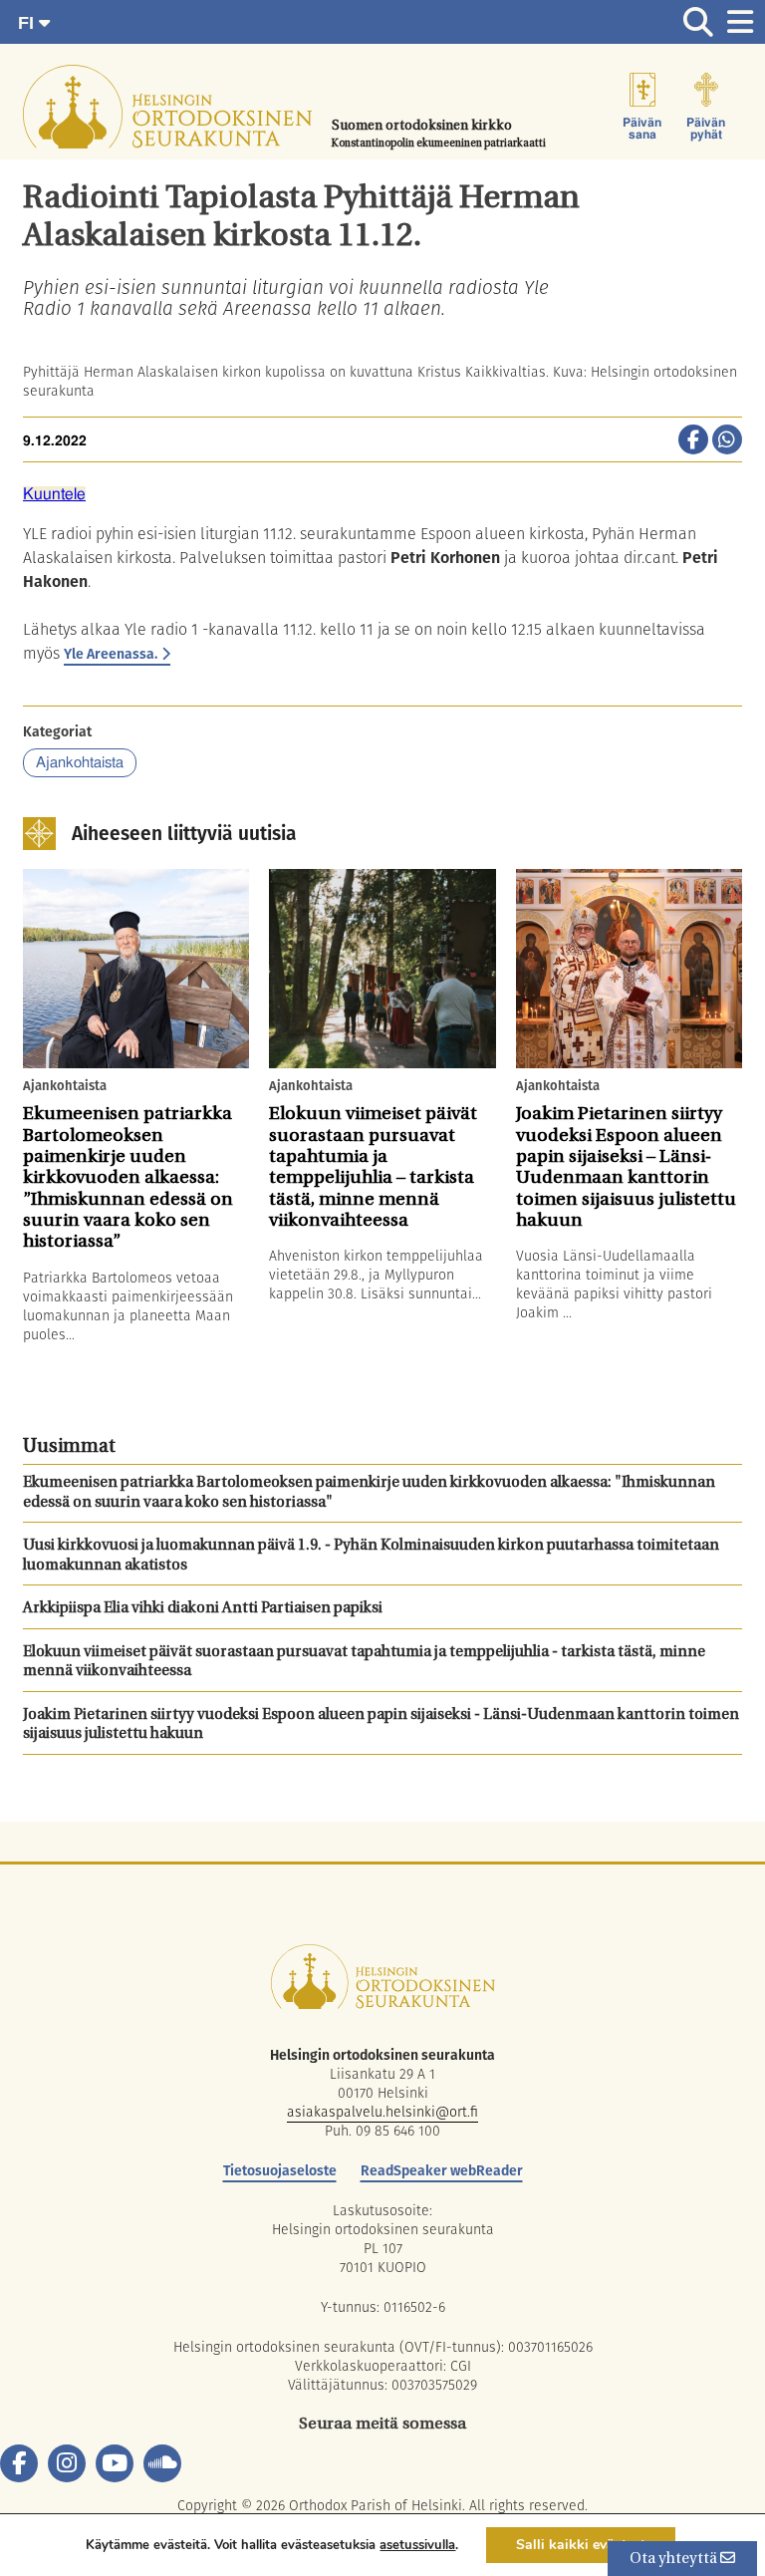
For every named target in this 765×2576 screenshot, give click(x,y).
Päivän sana (642, 129)
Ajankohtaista (80, 763)
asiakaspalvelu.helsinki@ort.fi (382, 2112)
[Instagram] (67, 2463)
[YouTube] (115, 2463)
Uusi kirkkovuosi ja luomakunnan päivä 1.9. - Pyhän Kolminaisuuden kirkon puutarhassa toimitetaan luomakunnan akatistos (371, 1556)
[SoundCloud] (162, 2463)
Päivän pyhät (706, 129)
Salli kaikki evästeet (581, 2545)
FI (28, 23)
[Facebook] (19, 2463)
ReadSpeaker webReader (442, 2170)
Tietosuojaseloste (280, 2170)
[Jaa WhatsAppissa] (727, 441)
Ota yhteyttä (675, 2560)
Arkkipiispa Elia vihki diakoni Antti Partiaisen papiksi (203, 1609)
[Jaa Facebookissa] (693, 441)
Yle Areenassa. (111, 654)
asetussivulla (417, 2545)
